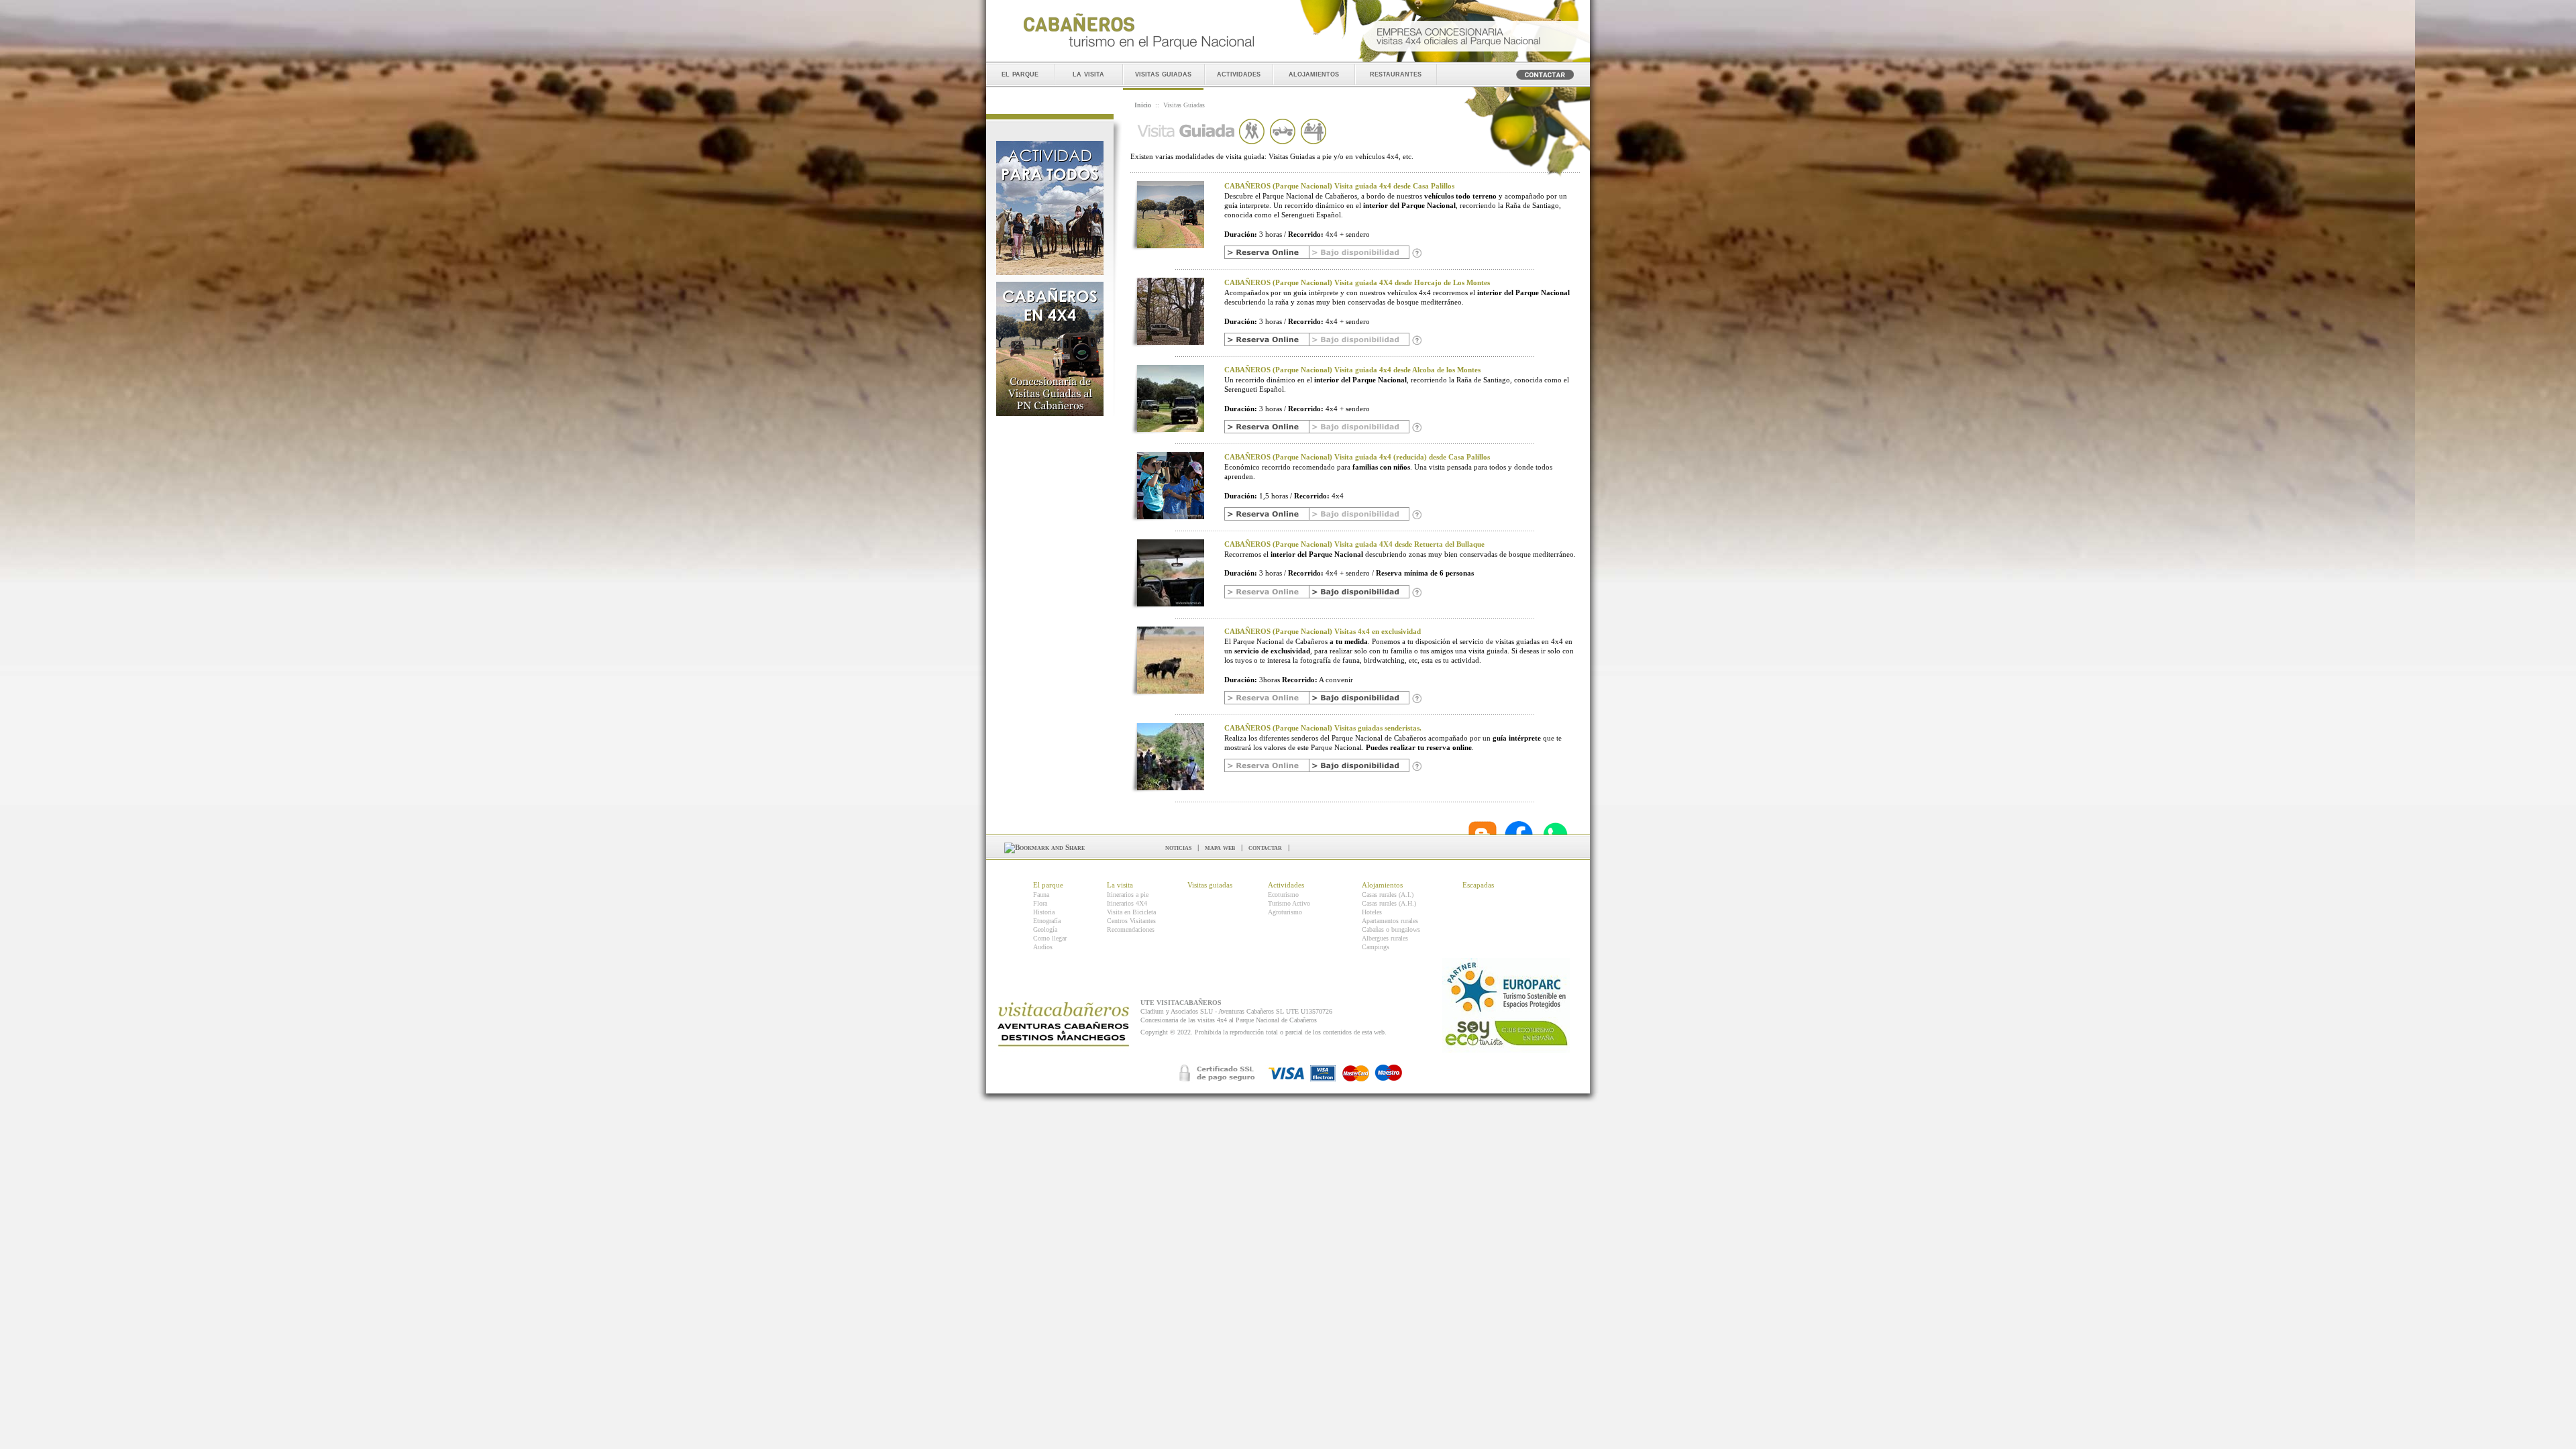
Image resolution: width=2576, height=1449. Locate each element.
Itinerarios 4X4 (1127, 903)
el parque (1020, 73)
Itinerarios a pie (1128, 895)
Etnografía (1047, 921)
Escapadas (1478, 885)
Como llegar (1050, 938)
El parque (1048, 885)
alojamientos (1314, 73)
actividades (1239, 73)
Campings (1376, 947)
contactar (1265, 847)
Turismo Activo (1289, 903)
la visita (1088, 73)
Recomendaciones (1131, 929)
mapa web (1220, 847)
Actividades (1286, 885)
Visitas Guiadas (1184, 105)
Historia (1044, 912)
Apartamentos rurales (1390, 921)
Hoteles (1372, 912)
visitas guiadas (1163, 73)
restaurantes (1396, 73)
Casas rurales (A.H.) (1389, 903)
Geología (1045, 929)
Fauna (1041, 895)
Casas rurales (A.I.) (1388, 895)
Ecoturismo (1283, 895)
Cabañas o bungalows (1391, 929)
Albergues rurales (1385, 938)
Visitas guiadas (1210, 885)
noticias (1178, 847)
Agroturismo (1285, 912)
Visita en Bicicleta (1131, 912)
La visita (1120, 885)
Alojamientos (1382, 885)
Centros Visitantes (1131, 921)
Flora (1040, 903)
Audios (1043, 947)
